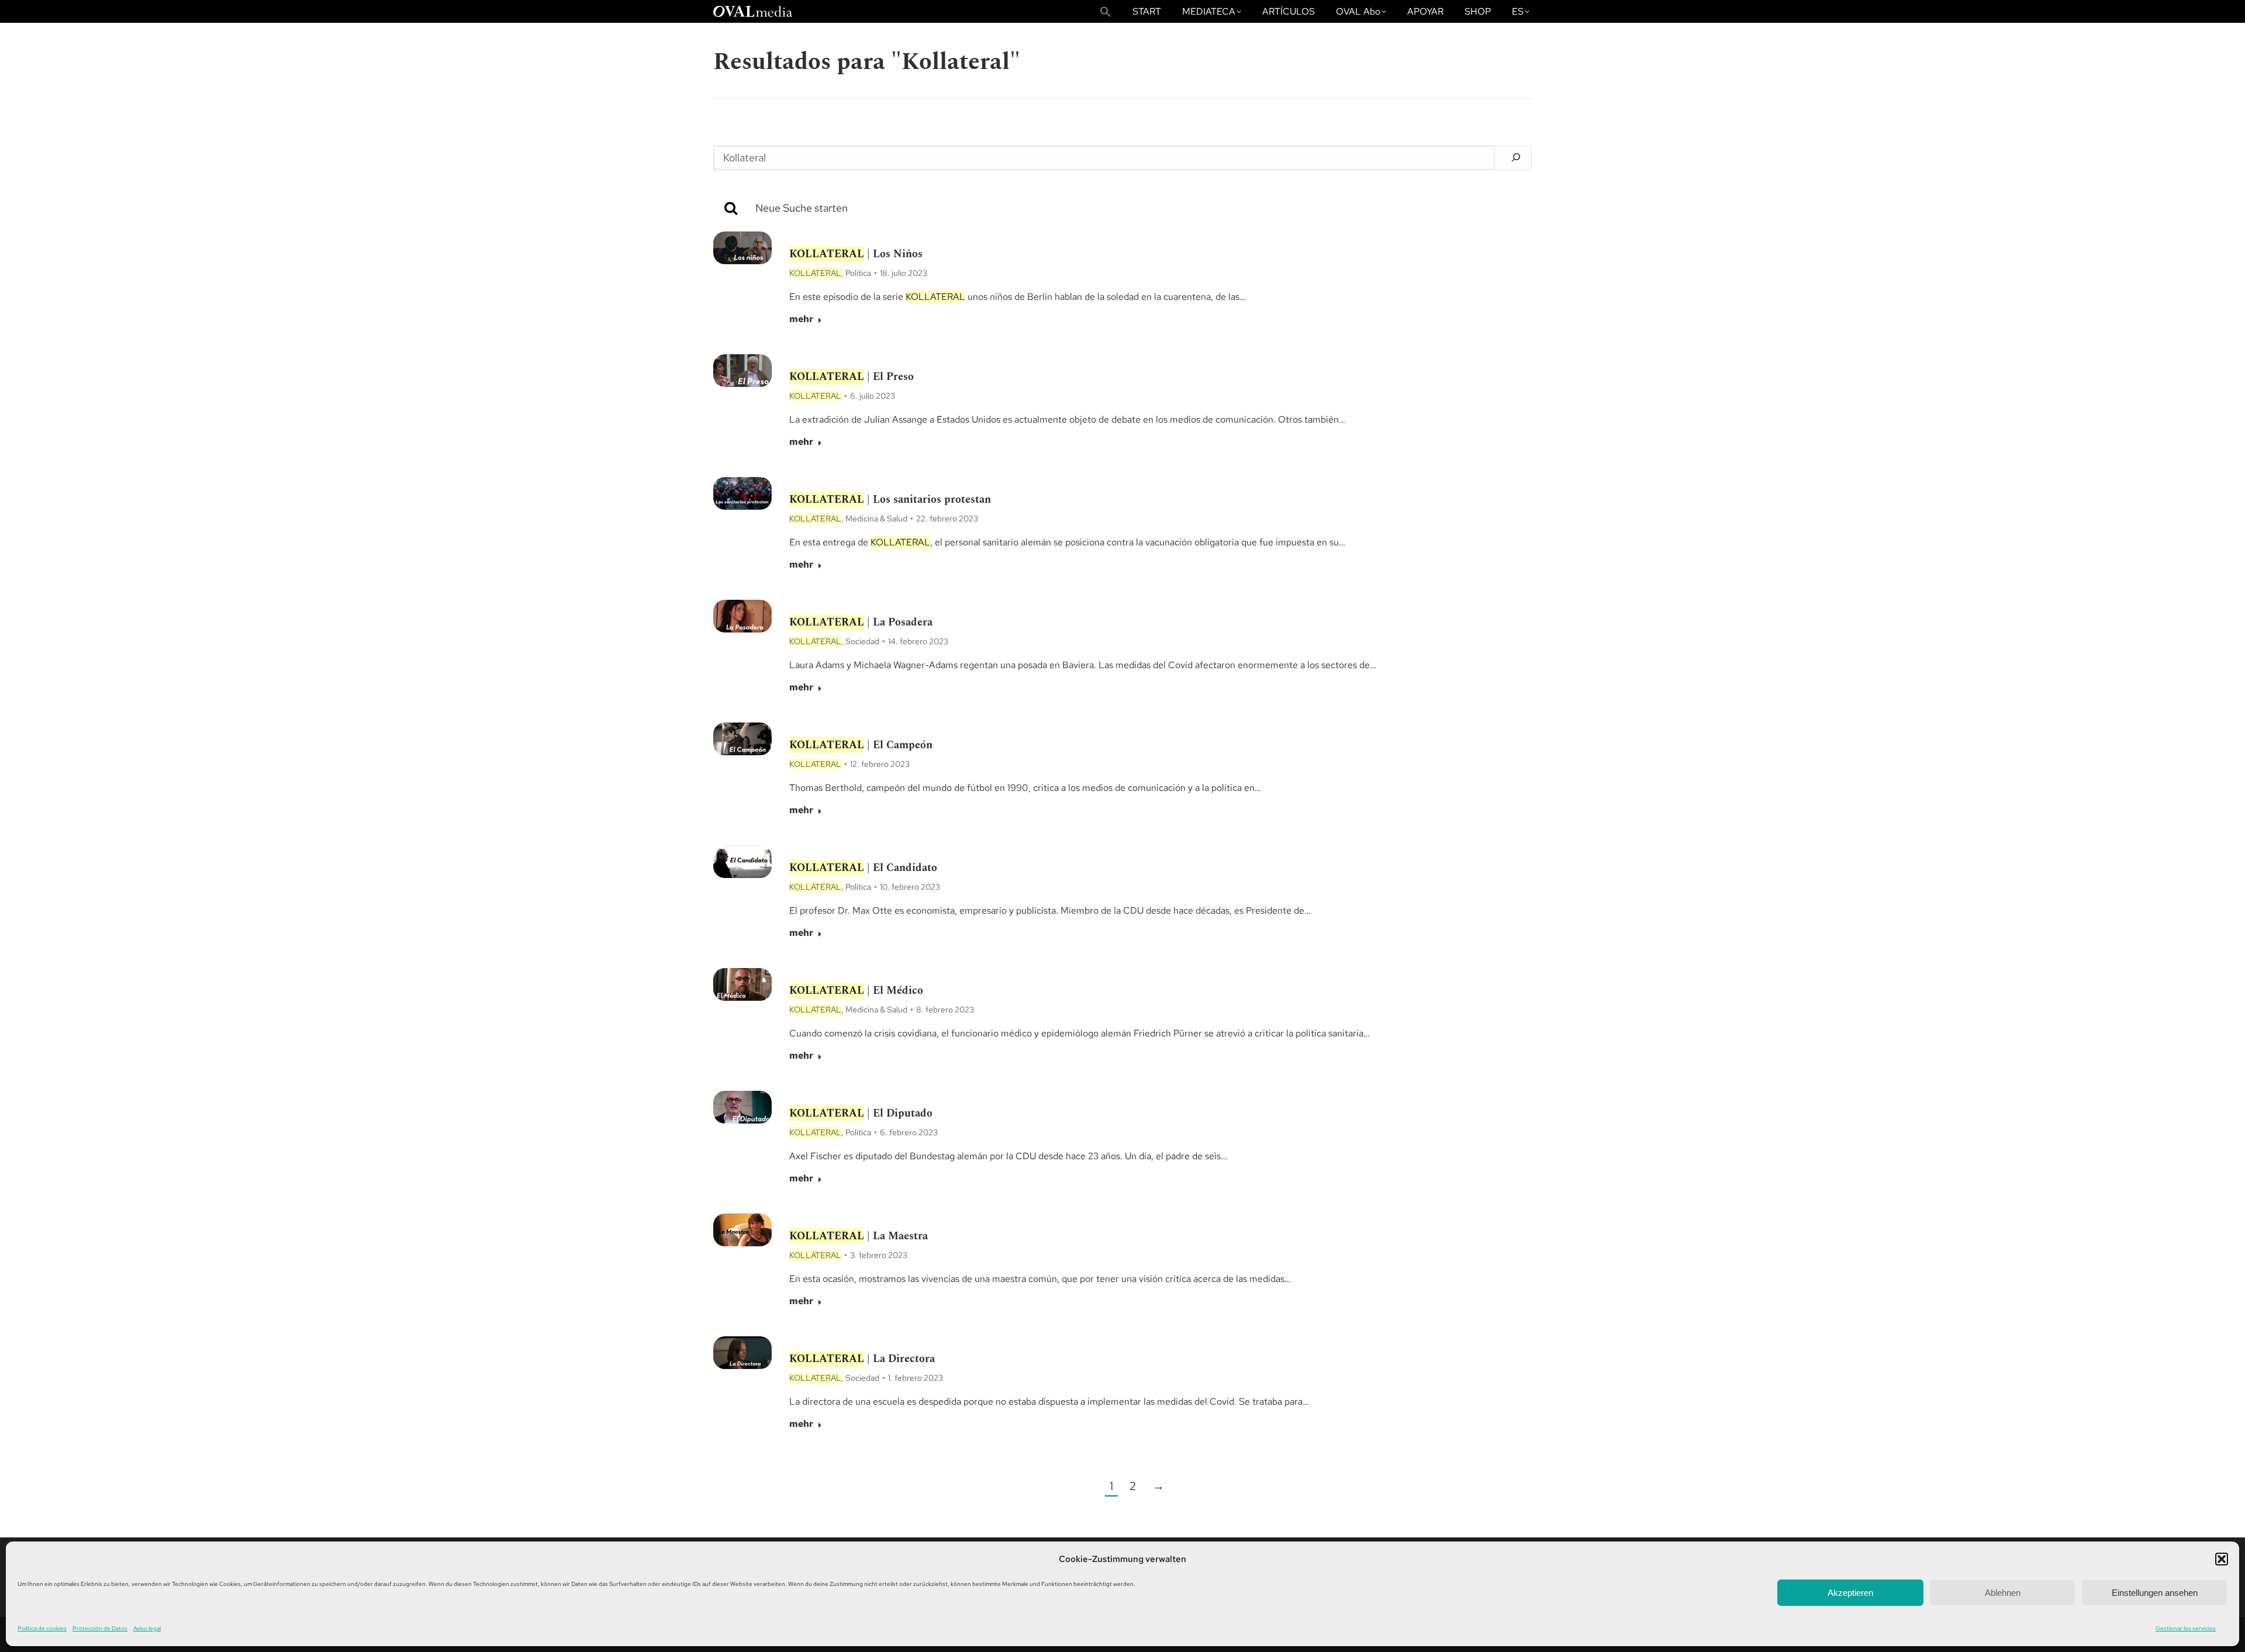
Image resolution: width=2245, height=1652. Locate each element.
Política (858, 273)
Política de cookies (42, 1628)
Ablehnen (2003, 1593)
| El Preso (852, 377)
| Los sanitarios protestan (890, 500)
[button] (2222, 1559)
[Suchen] (1516, 157)
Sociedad (862, 641)
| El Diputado (861, 1113)
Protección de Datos (100, 1628)
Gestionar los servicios (2186, 1628)
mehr (801, 319)
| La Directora (862, 1359)
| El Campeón (861, 745)
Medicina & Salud (876, 519)
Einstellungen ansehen (2155, 1593)
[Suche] (1144, 208)
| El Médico (856, 991)
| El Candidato (863, 868)
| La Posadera (861, 622)
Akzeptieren (1850, 1593)
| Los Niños (856, 254)
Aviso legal (147, 1628)
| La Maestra (859, 1236)
